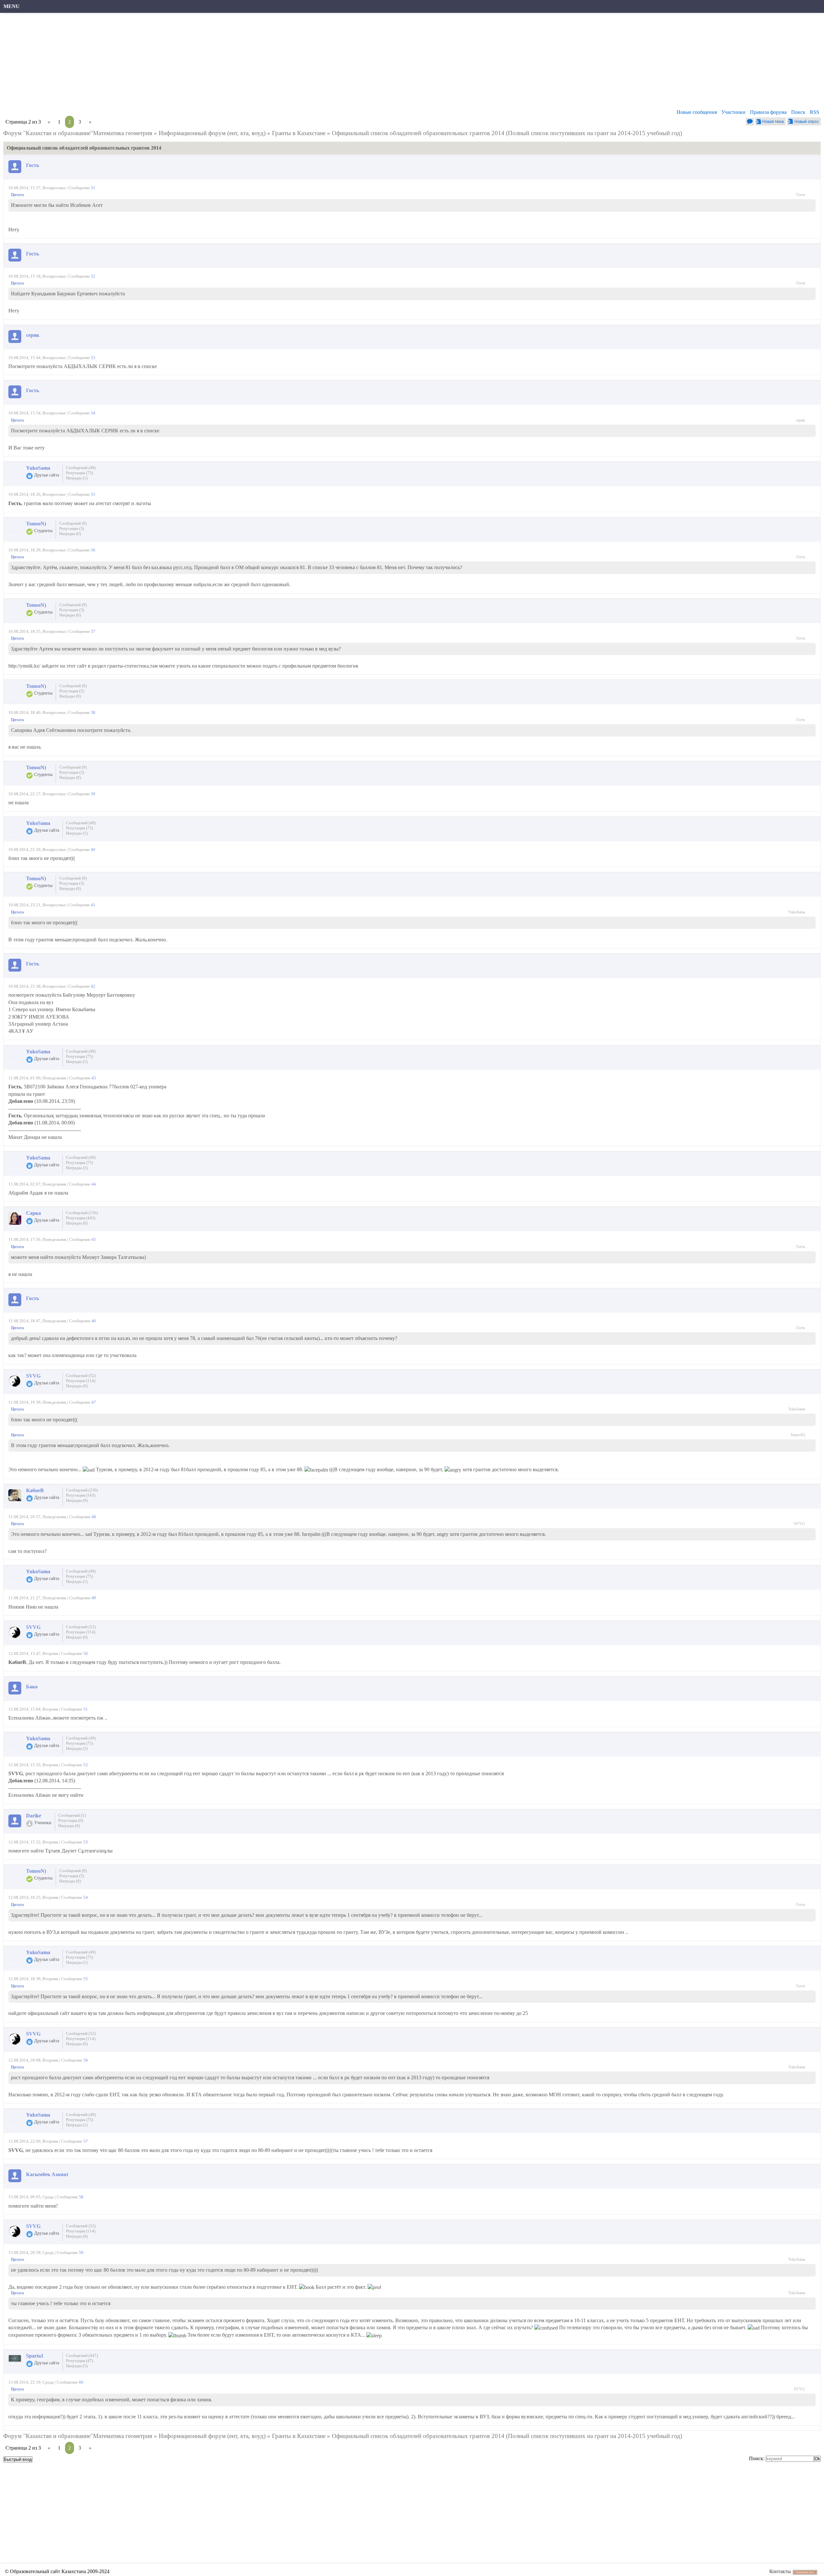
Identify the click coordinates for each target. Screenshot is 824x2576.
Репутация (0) (71, 1820)
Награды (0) (70, 534)
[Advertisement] (198, 63)
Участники (733, 112)
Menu (12, 6)
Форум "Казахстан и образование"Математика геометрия (78, 133)
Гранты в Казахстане (299, 133)
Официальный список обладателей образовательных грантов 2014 (418, 133)
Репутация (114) (81, 1381)
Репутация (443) (81, 1218)
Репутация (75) (80, 473)
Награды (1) (77, 478)
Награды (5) (77, 2366)
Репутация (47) (80, 2361)
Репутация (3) (72, 528)
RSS (815, 112)
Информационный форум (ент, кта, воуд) (212, 133)
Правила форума (768, 112)
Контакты (780, 2571)
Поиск (798, 112)
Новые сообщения (697, 112)
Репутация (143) (81, 1495)
